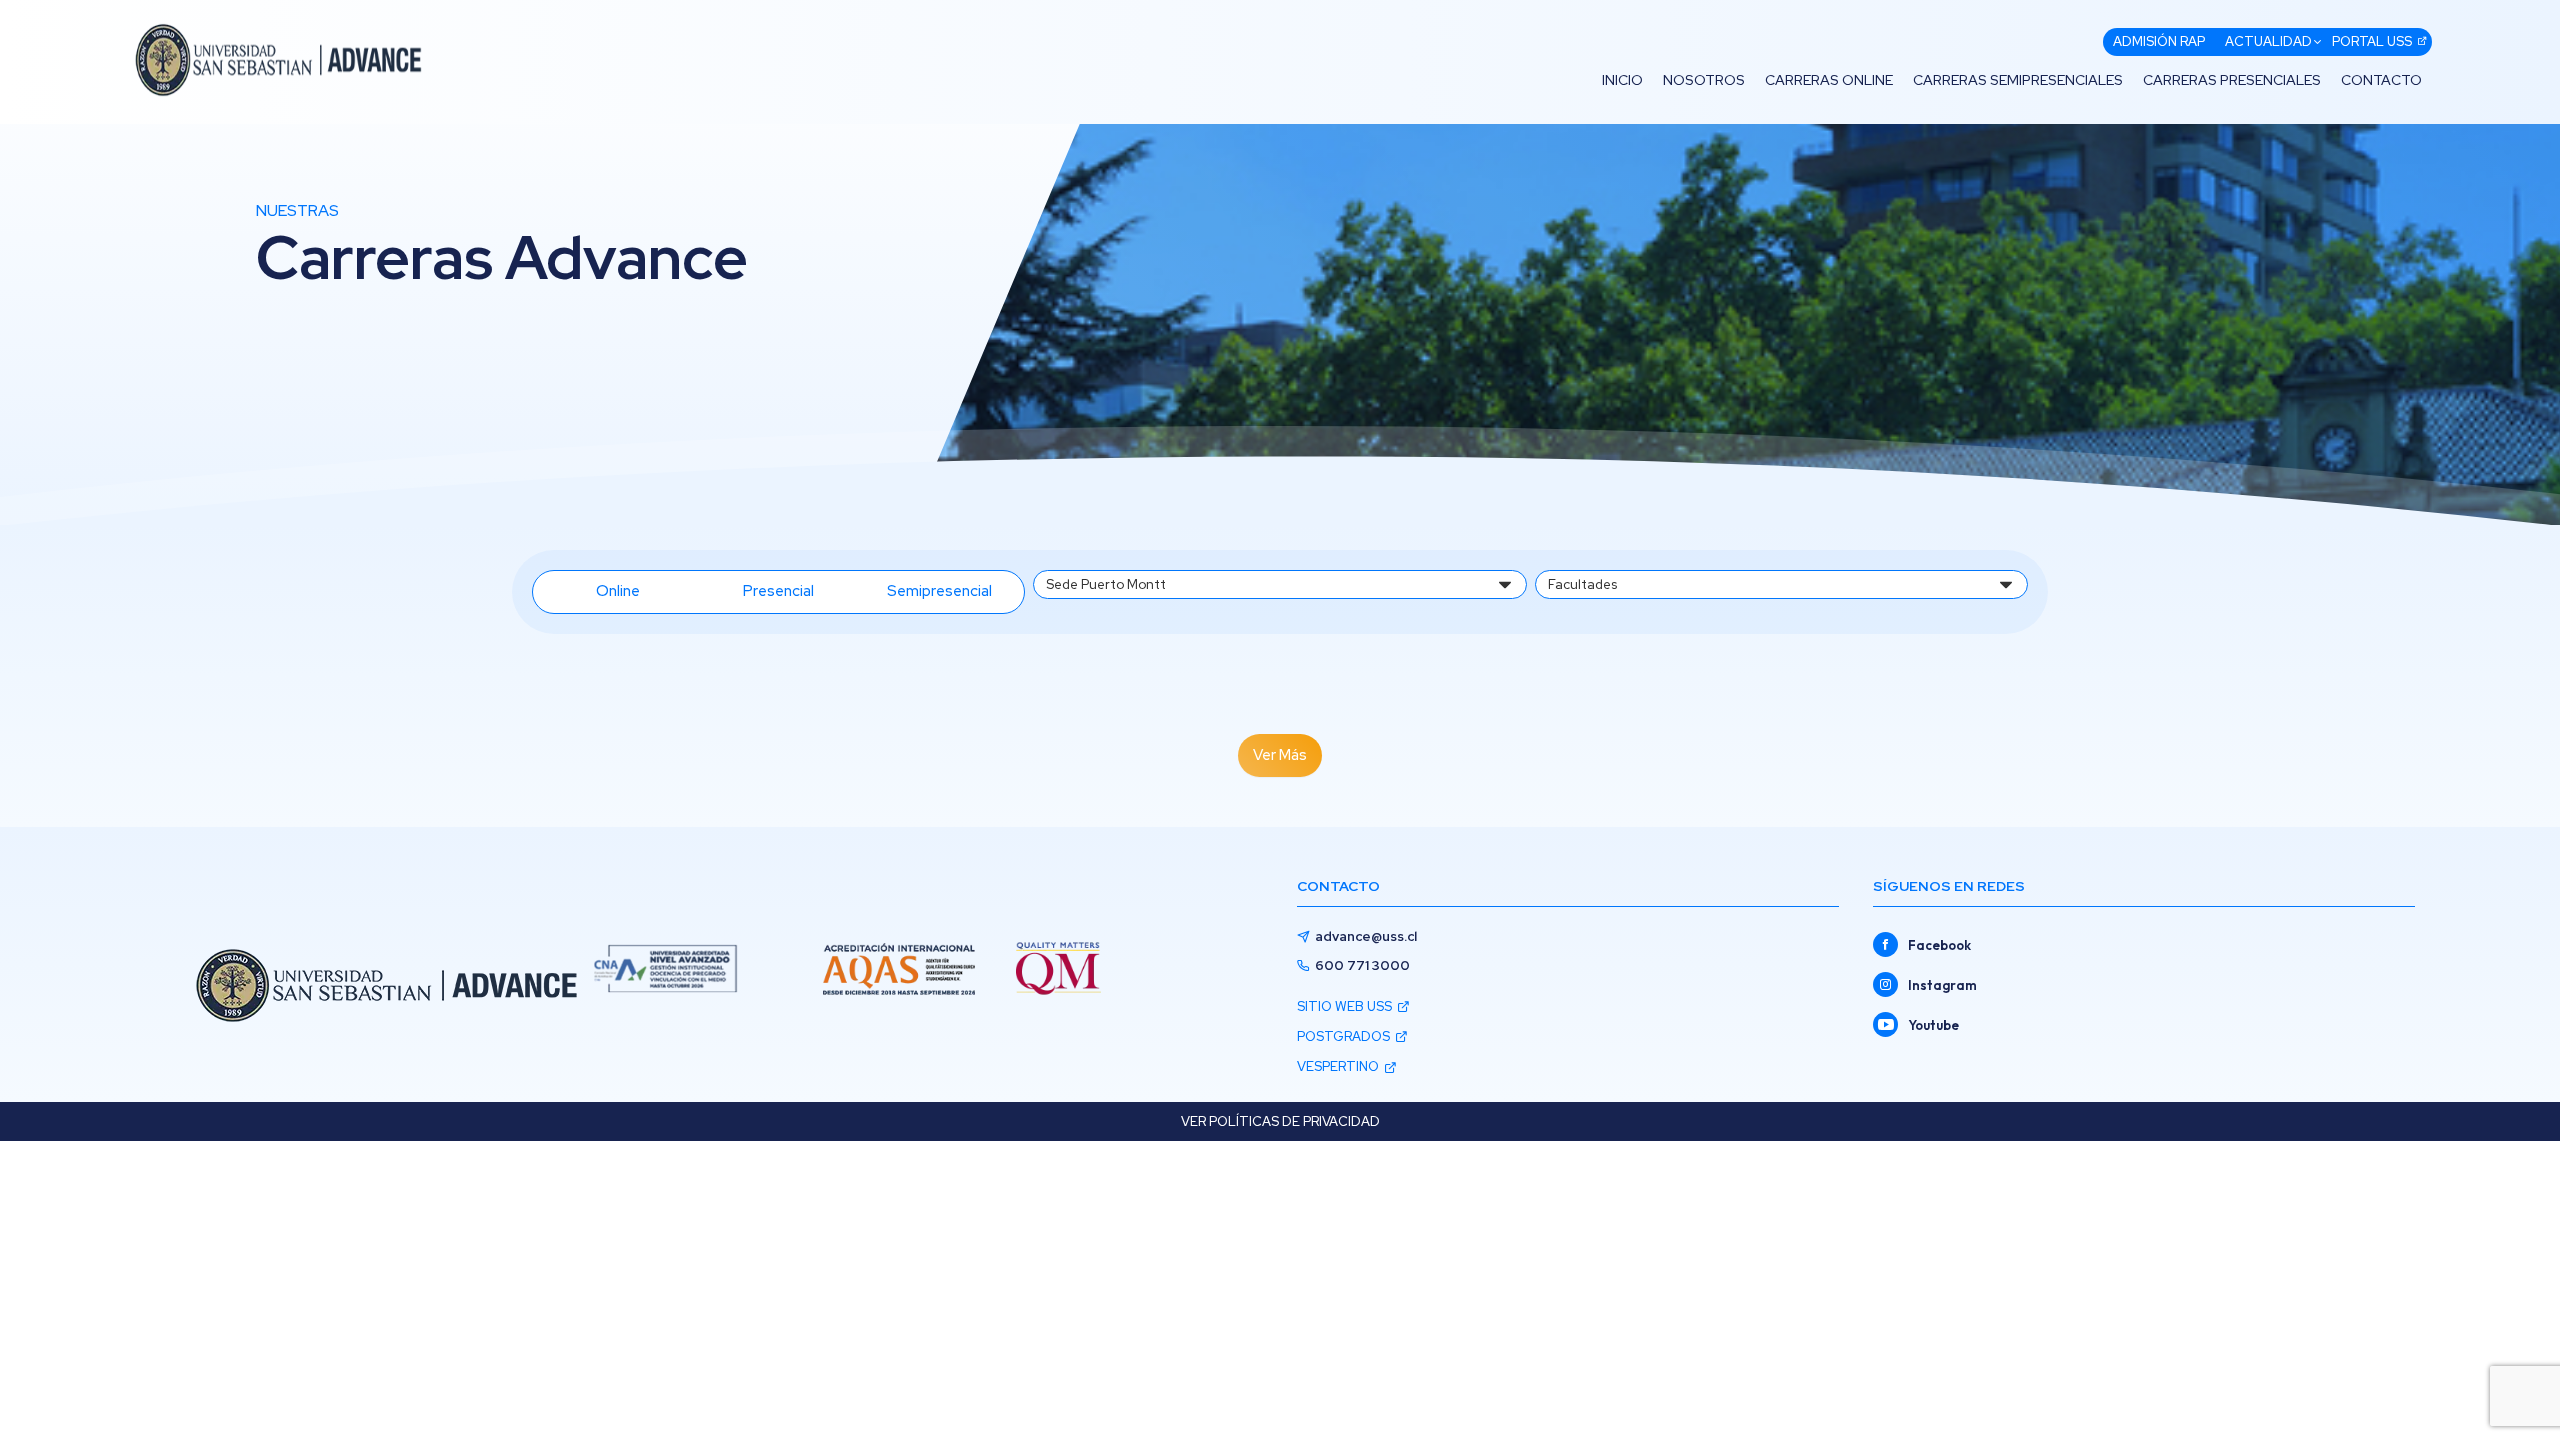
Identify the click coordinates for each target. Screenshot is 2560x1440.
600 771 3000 (1362, 965)
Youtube (1933, 1025)
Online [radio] (618, 591)
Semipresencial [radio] (939, 591)
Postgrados (1343, 1036)
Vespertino (1338, 1066)
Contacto (2381, 80)
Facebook (1939, 945)
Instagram (1942, 985)
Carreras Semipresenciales (2018, 80)
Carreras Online (1829, 80)
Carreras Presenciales (2232, 80)
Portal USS (2372, 41)
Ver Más (1280, 755)
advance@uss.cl (1366, 936)
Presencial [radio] (778, 591)
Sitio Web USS (1344, 1006)
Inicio (1622, 80)
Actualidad (2268, 41)
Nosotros (1704, 80)
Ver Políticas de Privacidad (1280, 1121)
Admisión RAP (2159, 41)
